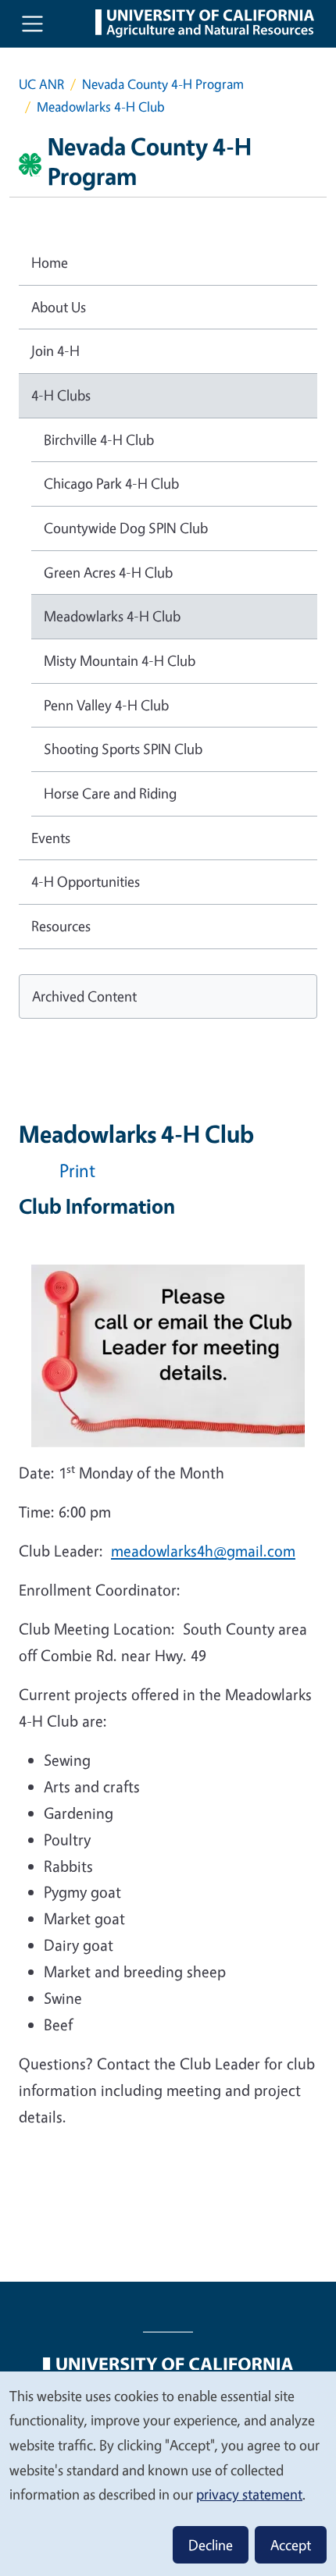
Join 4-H (55, 350)
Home (50, 262)
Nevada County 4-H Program (163, 84)
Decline (211, 2545)
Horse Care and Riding (110, 793)
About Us (59, 307)
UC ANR (41, 84)
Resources (61, 926)
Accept (291, 2545)
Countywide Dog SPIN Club (126, 528)
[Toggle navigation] (32, 24)
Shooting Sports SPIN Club (123, 749)
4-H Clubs (61, 395)
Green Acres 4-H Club (108, 572)
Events (51, 838)
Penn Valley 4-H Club (106, 705)
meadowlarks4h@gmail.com (203, 1551)
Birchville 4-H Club (99, 439)
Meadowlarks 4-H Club (112, 616)
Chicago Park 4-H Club (111, 483)
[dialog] (168, 2473)
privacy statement (249, 2494)
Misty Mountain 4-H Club (120, 660)
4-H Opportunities (86, 881)
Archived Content (84, 996)
